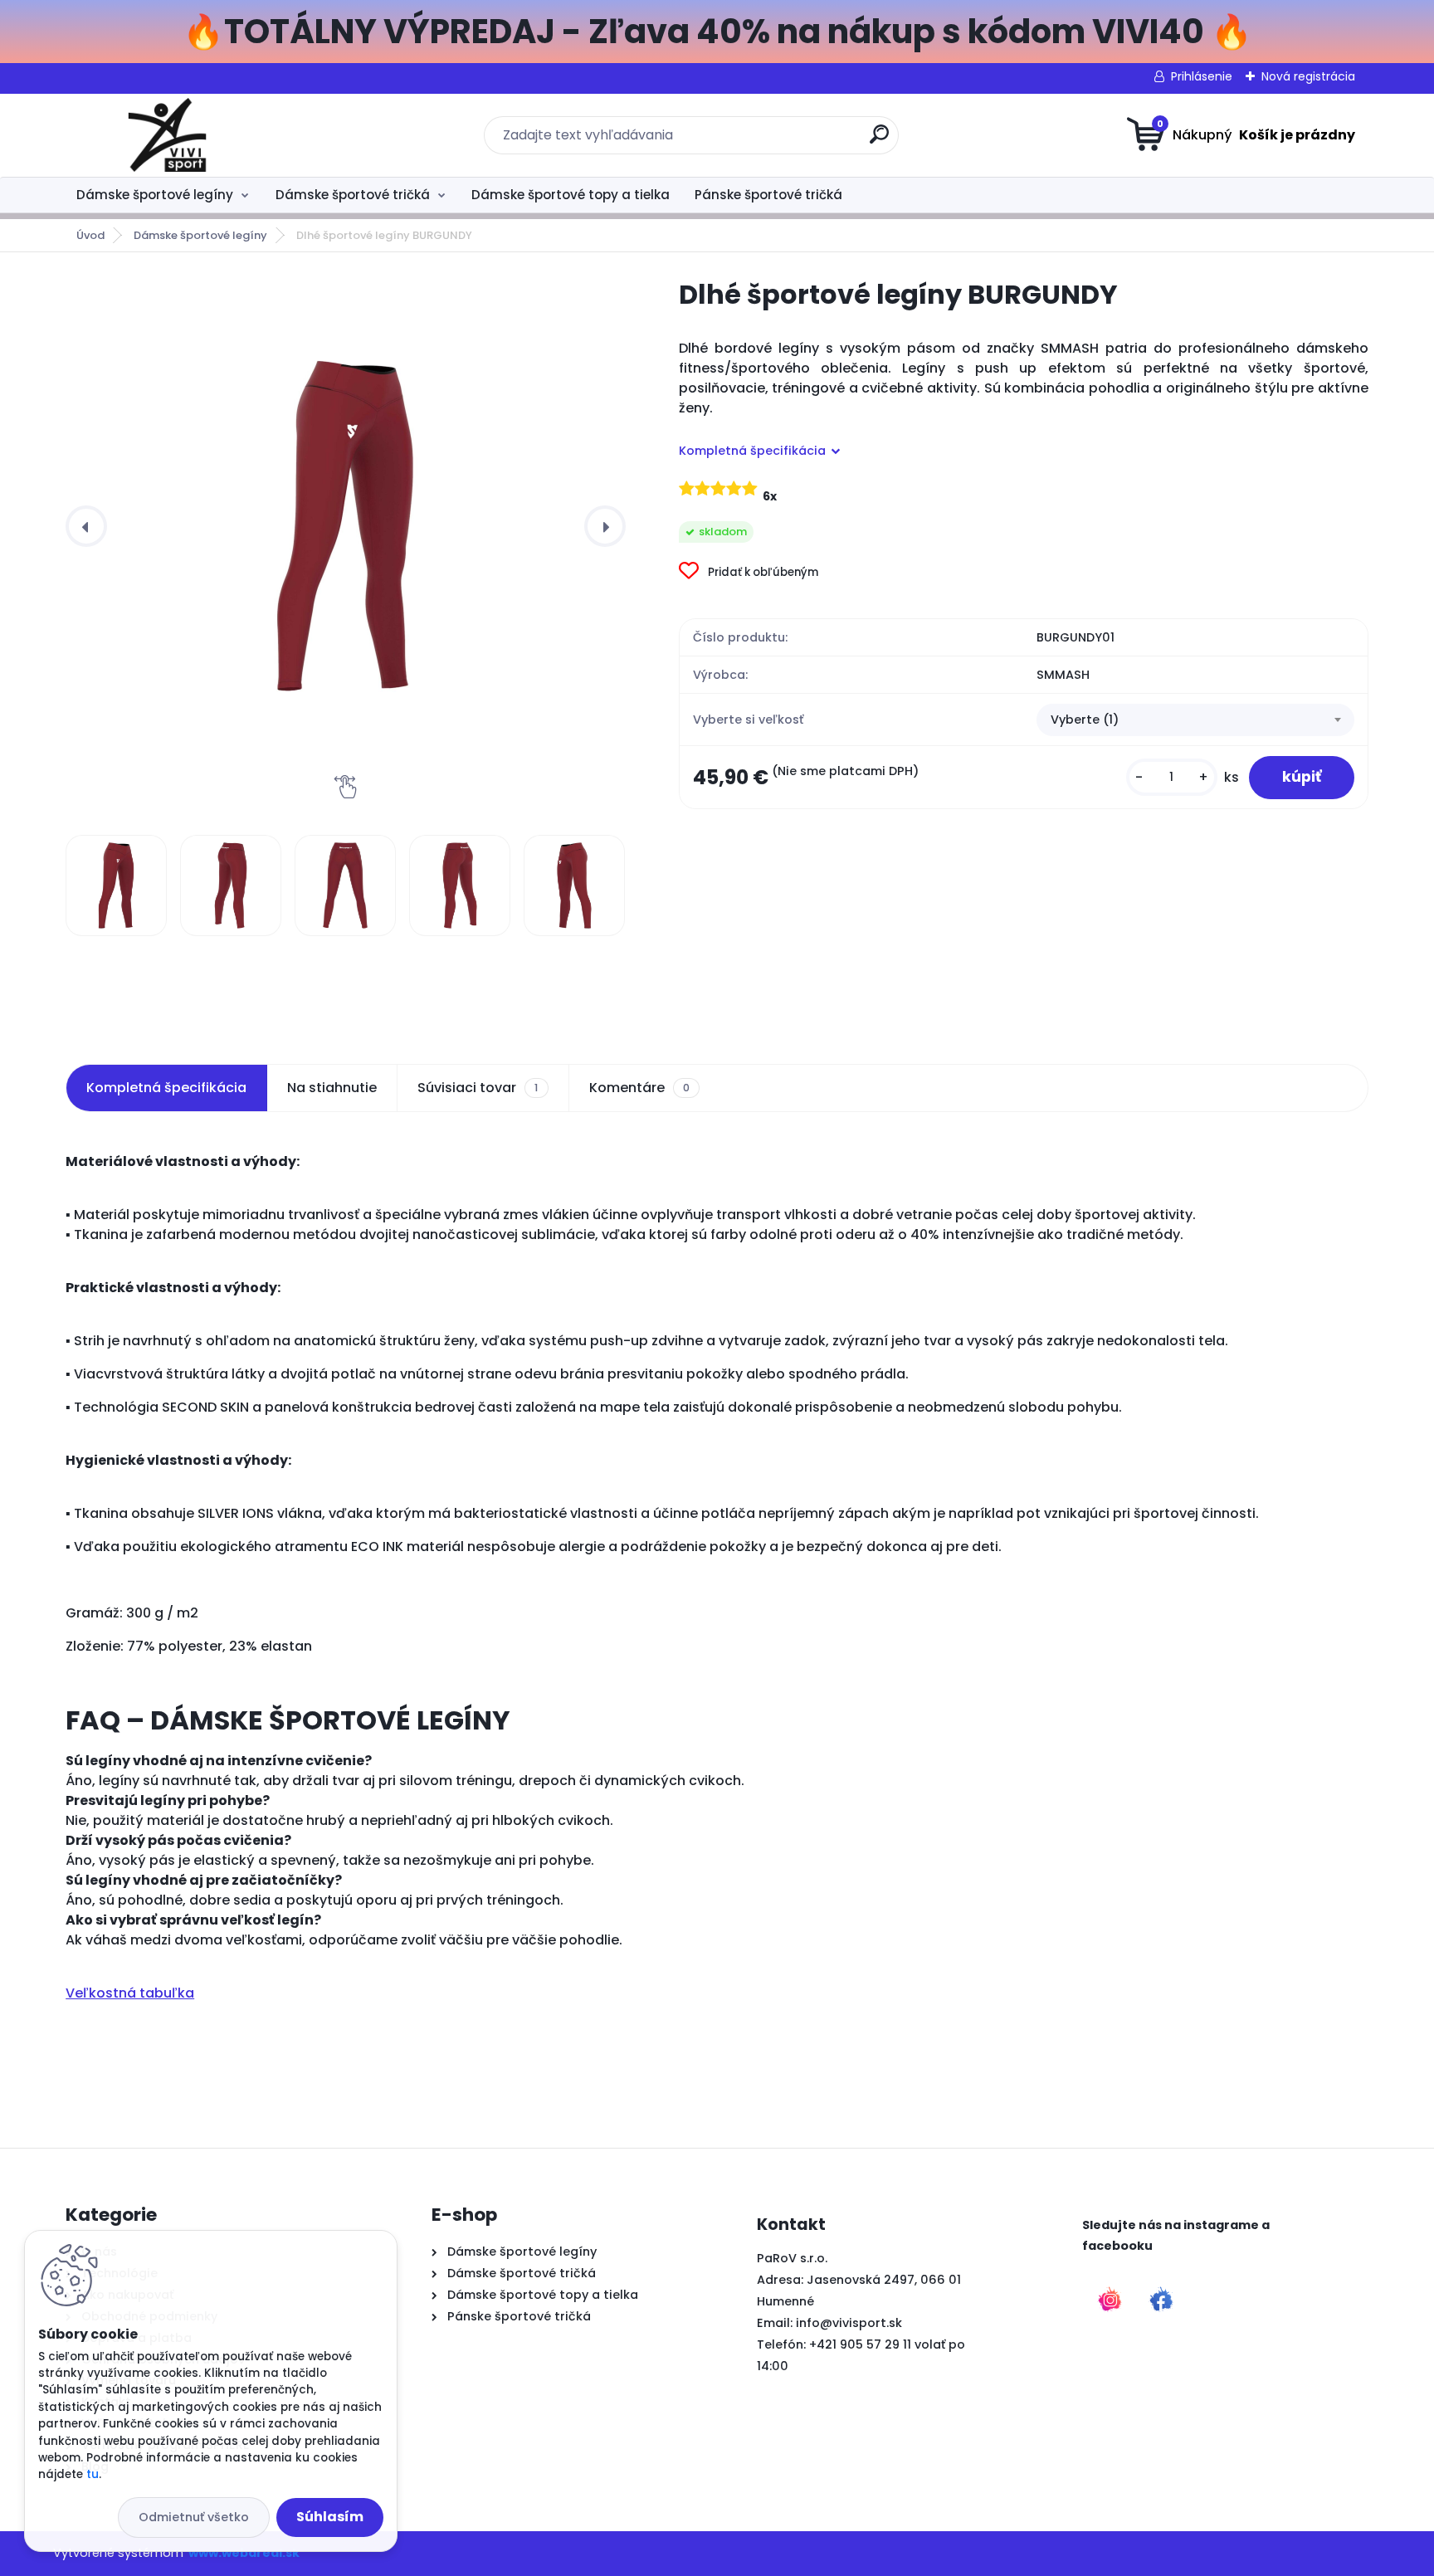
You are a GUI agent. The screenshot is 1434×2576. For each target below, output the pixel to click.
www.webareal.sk (244, 2553)
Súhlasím (330, 2517)
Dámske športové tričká (353, 195)
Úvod (90, 235)
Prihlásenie (1202, 76)
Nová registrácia (1308, 76)
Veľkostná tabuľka (130, 1993)
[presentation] (86, 526)
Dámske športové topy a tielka (571, 195)
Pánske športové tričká (768, 195)
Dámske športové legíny (155, 195)
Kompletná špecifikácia (166, 1088)
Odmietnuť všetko (194, 2517)
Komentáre (639, 1088)
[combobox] (1195, 720)
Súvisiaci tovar (478, 1088)
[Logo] (167, 135)
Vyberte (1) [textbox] (1085, 720)
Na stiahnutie (332, 1088)
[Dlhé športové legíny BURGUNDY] (345, 526)
